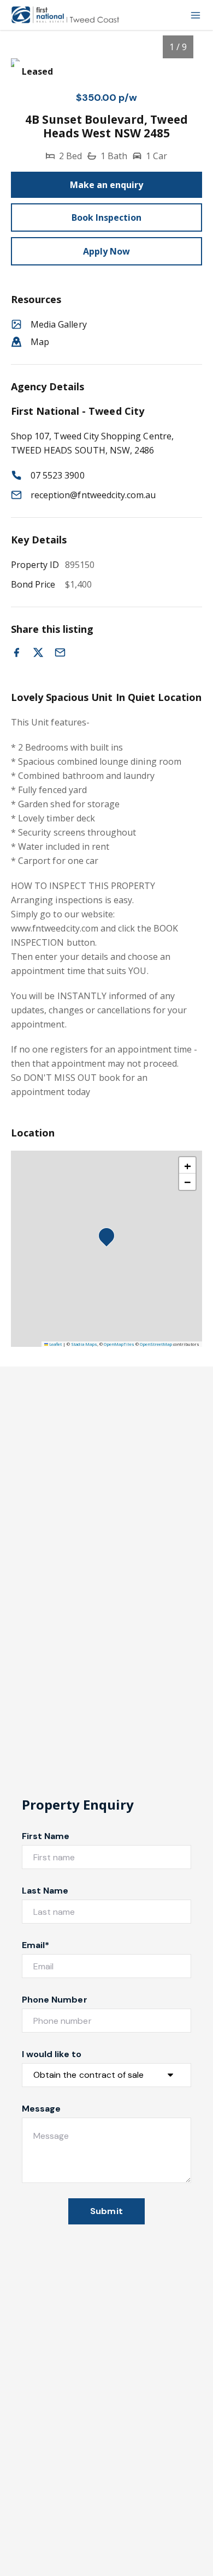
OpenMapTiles (119, 1344)
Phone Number (55, 2000)
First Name (46, 1836)
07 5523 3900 (58, 475)
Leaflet (55, 1344)
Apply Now (106, 251)
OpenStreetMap (156, 1344)
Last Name (45, 1891)
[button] (110, 1239)
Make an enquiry (107, 185)
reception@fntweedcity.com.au (93, 495)
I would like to (52, 2054)
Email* (35, 1945)
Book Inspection (107, 217)
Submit (106, 2211)
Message (41, 2109)
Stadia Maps (84, 1344)
